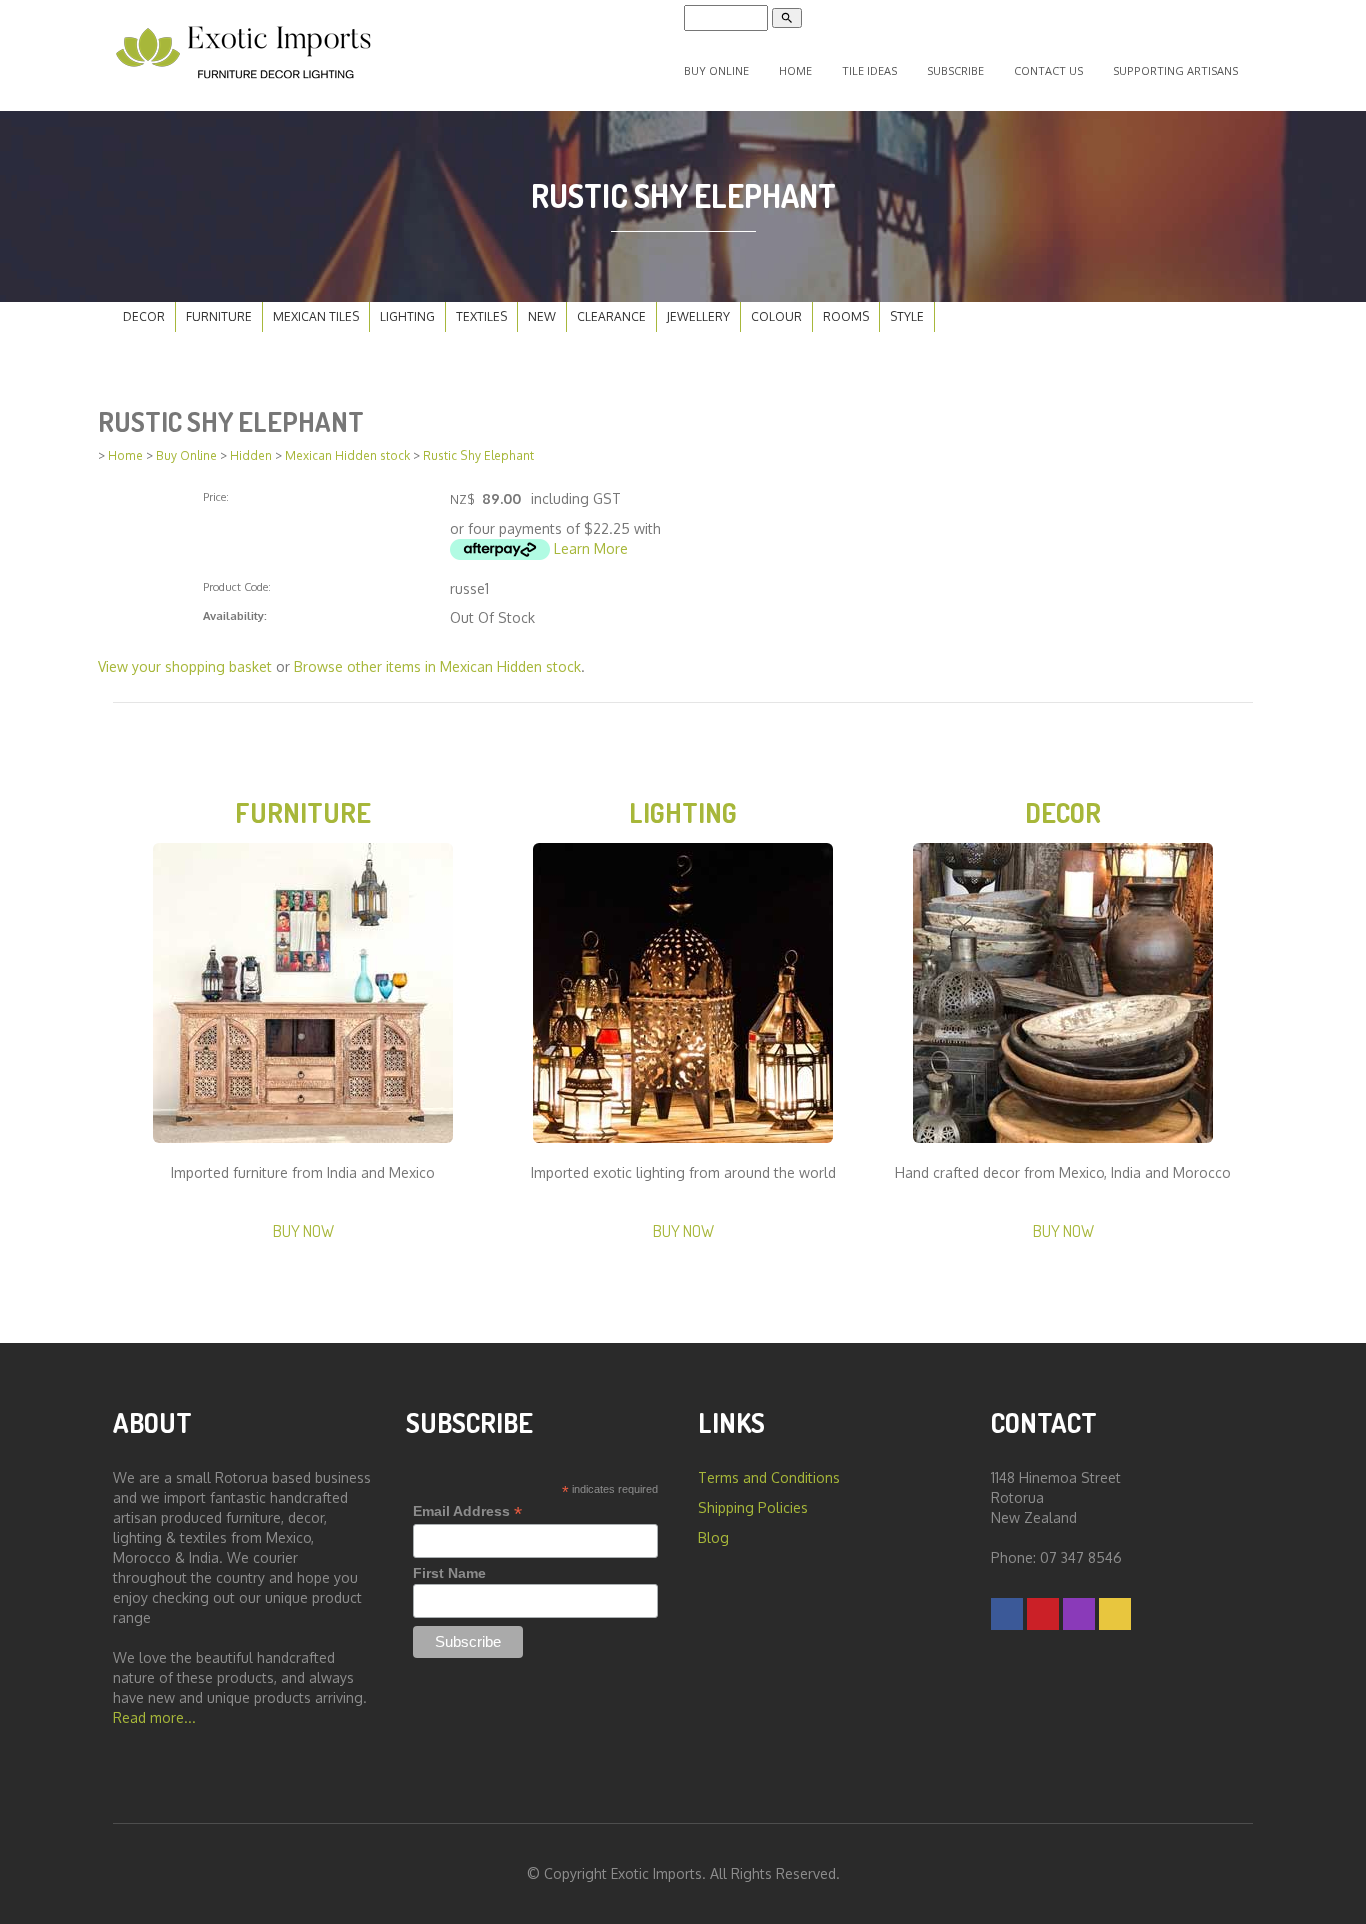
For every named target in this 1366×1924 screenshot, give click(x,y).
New (542, 316)
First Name (449, 1573)
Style (907, 316)
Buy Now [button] (303, 1230)
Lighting (407, 316)
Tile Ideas (869, 70)
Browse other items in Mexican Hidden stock (437, 666)
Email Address (467, 1511)
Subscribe (955, 70)
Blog (713, 1537)
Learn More (591, 548)
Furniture (219, 316)
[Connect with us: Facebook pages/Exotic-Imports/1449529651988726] (1007, 1613)
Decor (144, 316)
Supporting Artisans (1175, 70)
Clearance (611, 316)
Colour (776, 316)
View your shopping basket (185, 666)
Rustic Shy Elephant (478, 455)
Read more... (154, 1717)
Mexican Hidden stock (347, 455)
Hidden (251, 455)
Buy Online (716, 70)
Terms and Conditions (769, 1477)
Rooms (846, 316)
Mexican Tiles (316, 316)
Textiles (481, 316)
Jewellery (698, 316)
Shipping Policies (753, 1507)
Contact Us (1048, 70)
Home (795, 70)
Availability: (235, 615)
